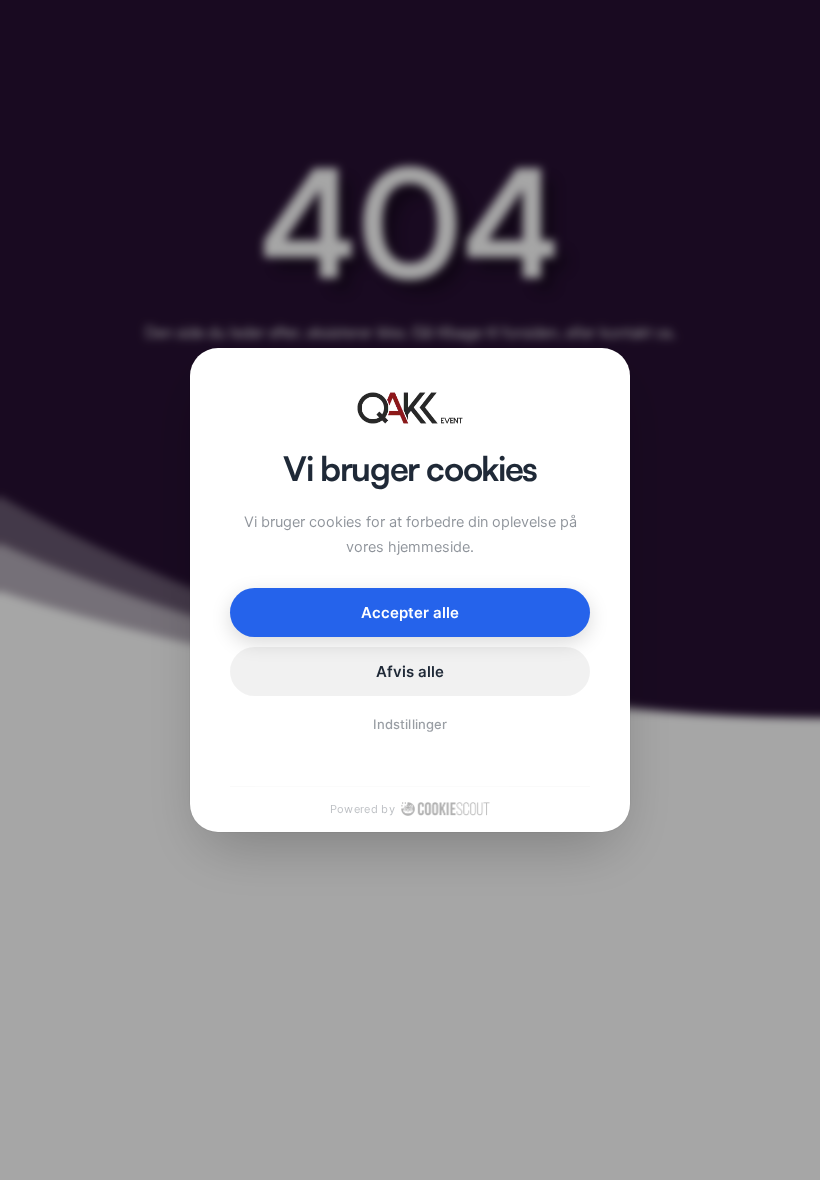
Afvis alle (410, 671)
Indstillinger (410, 724)
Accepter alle (410, 612)
